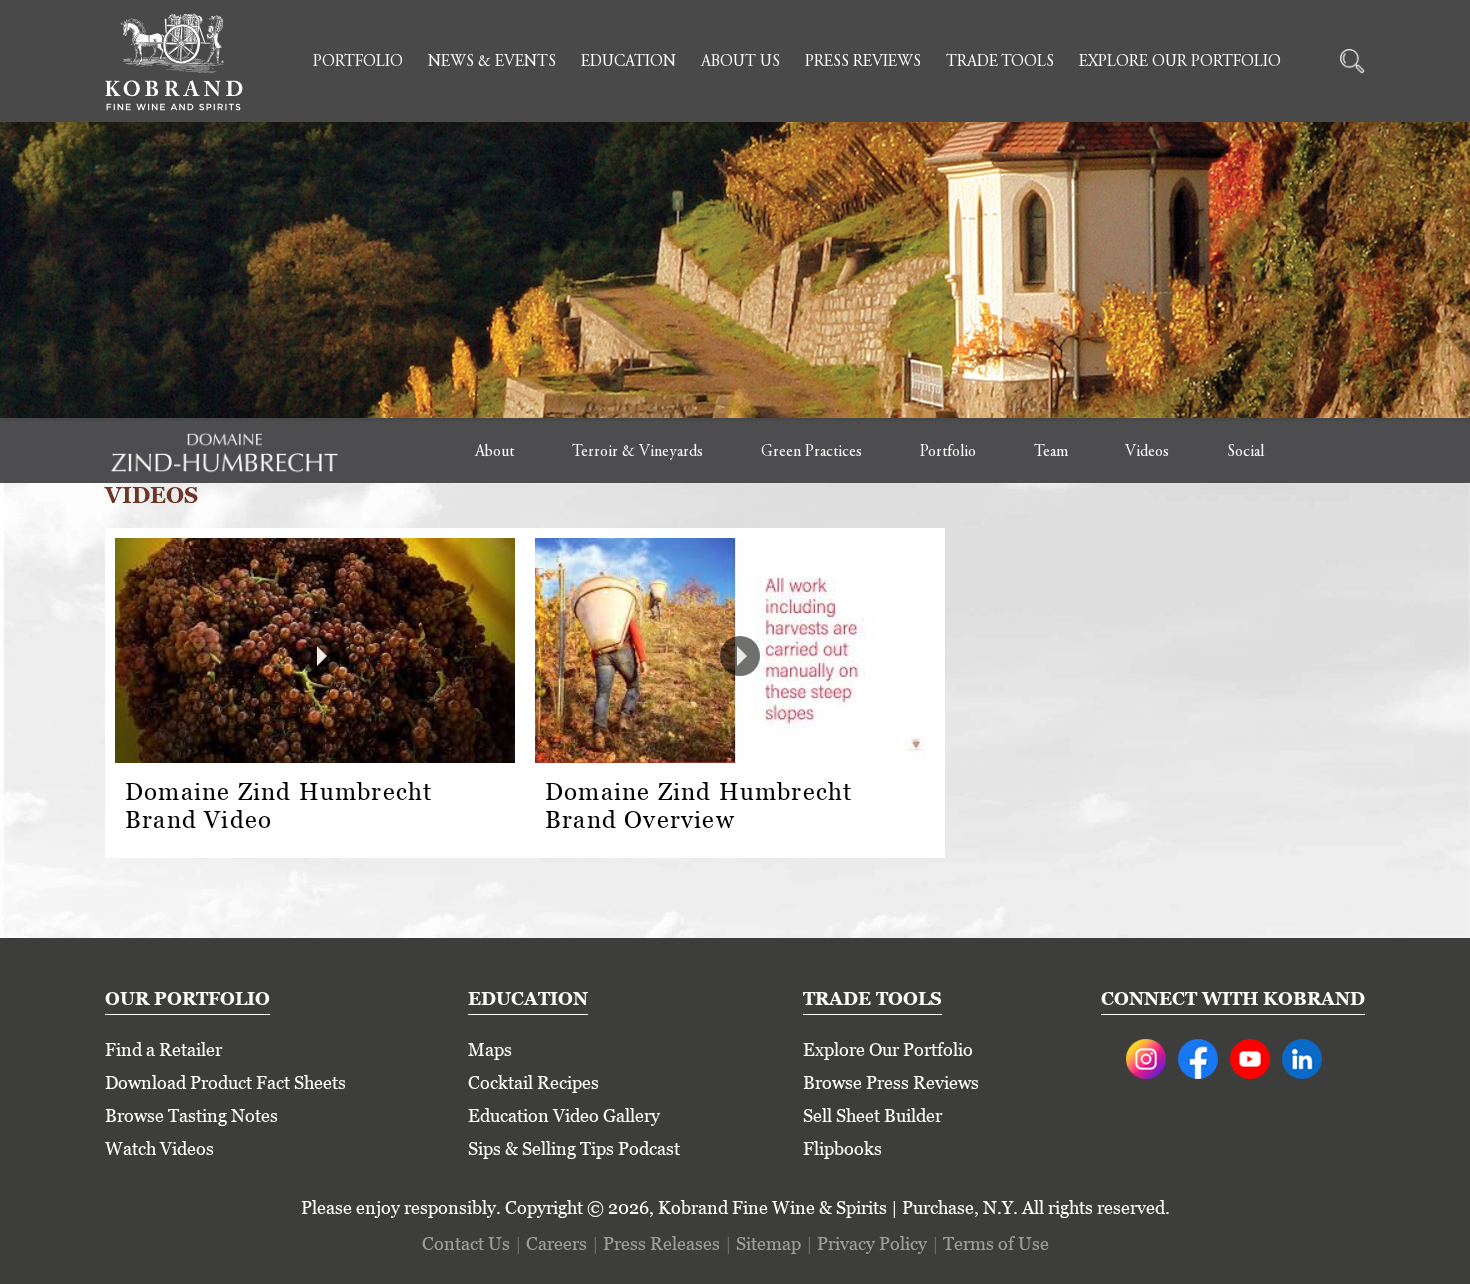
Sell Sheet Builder (872, 1115)
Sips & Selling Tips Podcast (574, 1148)
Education (628, 62)
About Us (740, 62)
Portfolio (358, 62)
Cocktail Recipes (533, 1082)
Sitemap (768, 1243)
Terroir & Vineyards (637, 452)
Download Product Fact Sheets (225, 1082)
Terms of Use (996, 1243)
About (494, 452)
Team (1051, 452)
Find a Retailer (163, 1049)
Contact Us (466, 1243)
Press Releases (661, 1243)
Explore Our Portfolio (1180, 62)
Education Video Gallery (564, 1115)
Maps (490, 1049)
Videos (1147, 452)
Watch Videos (159, 1148)
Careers (556, 1243)
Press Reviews (863, 62)
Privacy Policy (872, 1243)
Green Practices (811, 452)
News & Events (492, 62)
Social (1245, 452)
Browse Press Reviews (891, 1082)
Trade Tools (1000, 62)
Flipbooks (842, 1148)
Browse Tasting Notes (191, 1115)
